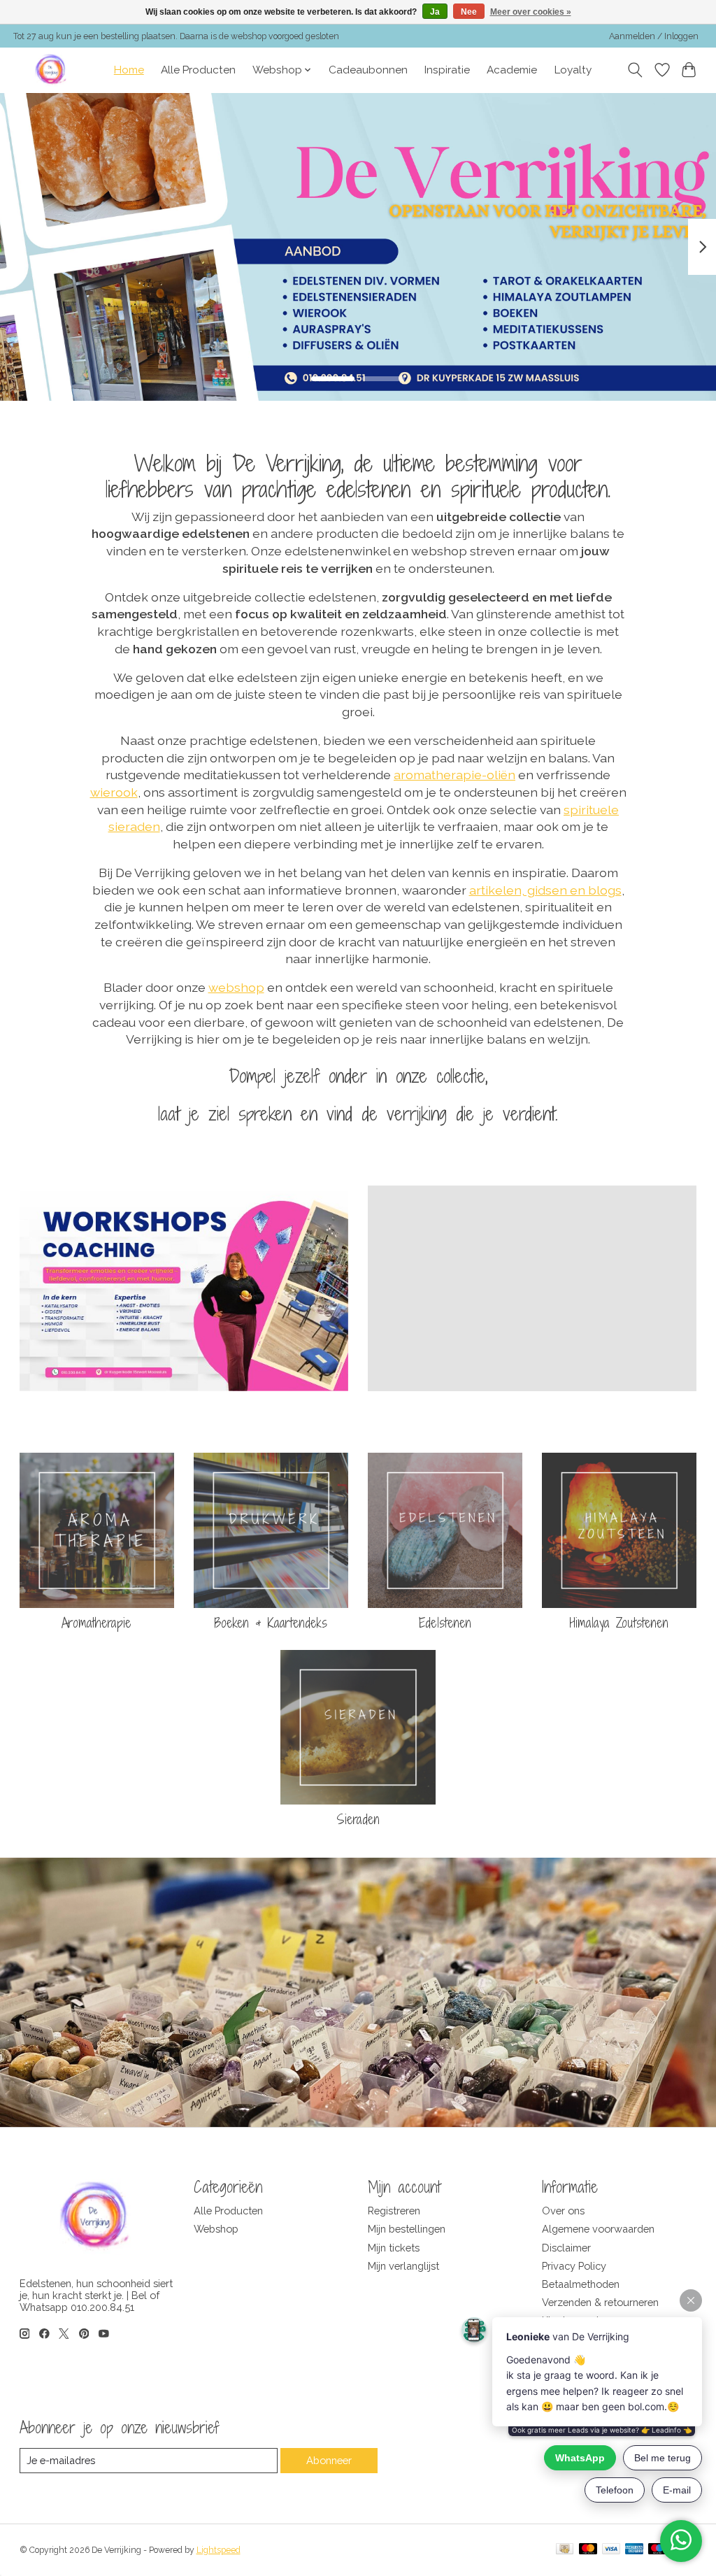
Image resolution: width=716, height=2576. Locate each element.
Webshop (216, 2229)
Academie (512, 70)
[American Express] (634, 2550)
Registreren (394, 2211)
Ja (435, 12)
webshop (236, 987)
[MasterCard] (588, 2550)
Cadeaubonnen (368, 70)
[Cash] (565, 2550)
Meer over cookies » (531, 12)
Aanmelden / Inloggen (654, 36)
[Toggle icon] (635, 70)
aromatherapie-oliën (454, 775)
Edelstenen (445, 1623)
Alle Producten (198, 70)
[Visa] (611, 2550)
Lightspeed (219, 2550)
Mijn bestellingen (407, 2229)
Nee (469, 12)
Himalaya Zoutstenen (619, 1623)
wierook (114, 792)
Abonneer (329, 2460)
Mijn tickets (394, 2248)
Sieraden (358, 1819)
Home (129, 70)
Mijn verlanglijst (403, 2266)
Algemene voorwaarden (598, 2229)
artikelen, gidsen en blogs (545, 890)
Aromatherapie (96, 1623)
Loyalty (573, 70)
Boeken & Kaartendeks (271, 1623)
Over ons (563, 2211)
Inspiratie (447, 70)
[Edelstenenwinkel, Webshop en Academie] (52, 70)
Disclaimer (566, 2248)
